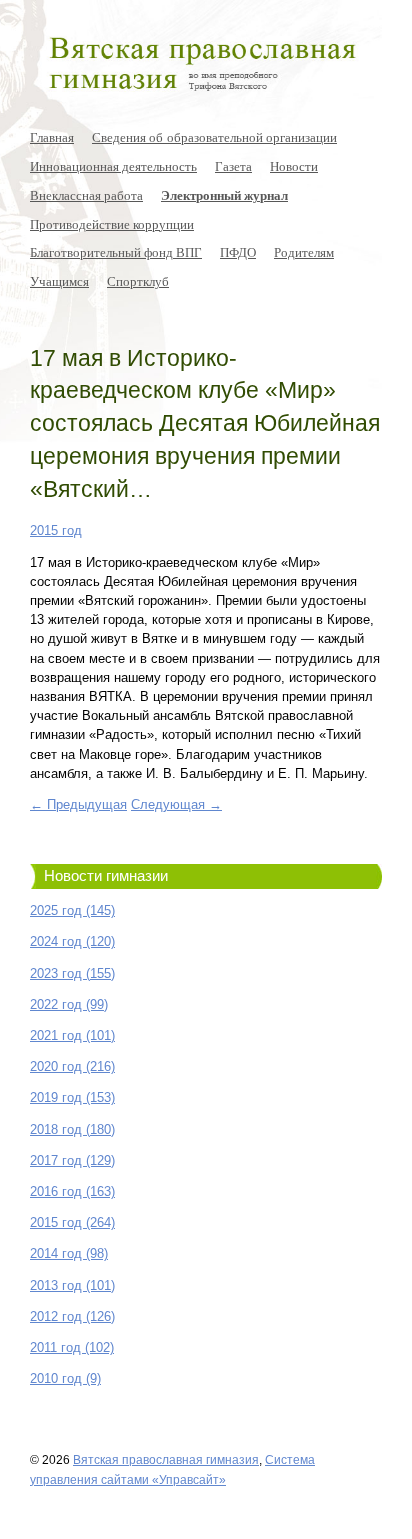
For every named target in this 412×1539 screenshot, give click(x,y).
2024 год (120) (72, 941)
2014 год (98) (69, 1253)
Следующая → (176, 804)
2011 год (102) (72, 1347)
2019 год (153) (72, 1097)
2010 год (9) (65, 1378)
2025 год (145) (72, 910)
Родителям (304, 252)
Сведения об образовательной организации (214, 137)
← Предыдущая (78, 804)
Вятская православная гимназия (166, 1459)
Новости (294, 166)
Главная (52, 137)
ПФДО (238, 252)
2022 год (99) (69, 1004)
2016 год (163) (72, 1191)
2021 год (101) (72, 1035)
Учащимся (59, 281)
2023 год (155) (72, 973)
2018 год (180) (72, 1129)
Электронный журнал (224, 195)
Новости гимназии (106, 876)
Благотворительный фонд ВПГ (116, 252)
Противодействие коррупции (112, 224)
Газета (233, 166)
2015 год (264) (72, 1222)
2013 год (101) (72, 1285)
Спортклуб (138, 281)
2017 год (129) (72, 1160)
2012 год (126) (72, 1316)
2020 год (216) (72, 1066)
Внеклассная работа (86, 195)
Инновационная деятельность (113, 166)
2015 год (56, 530)
